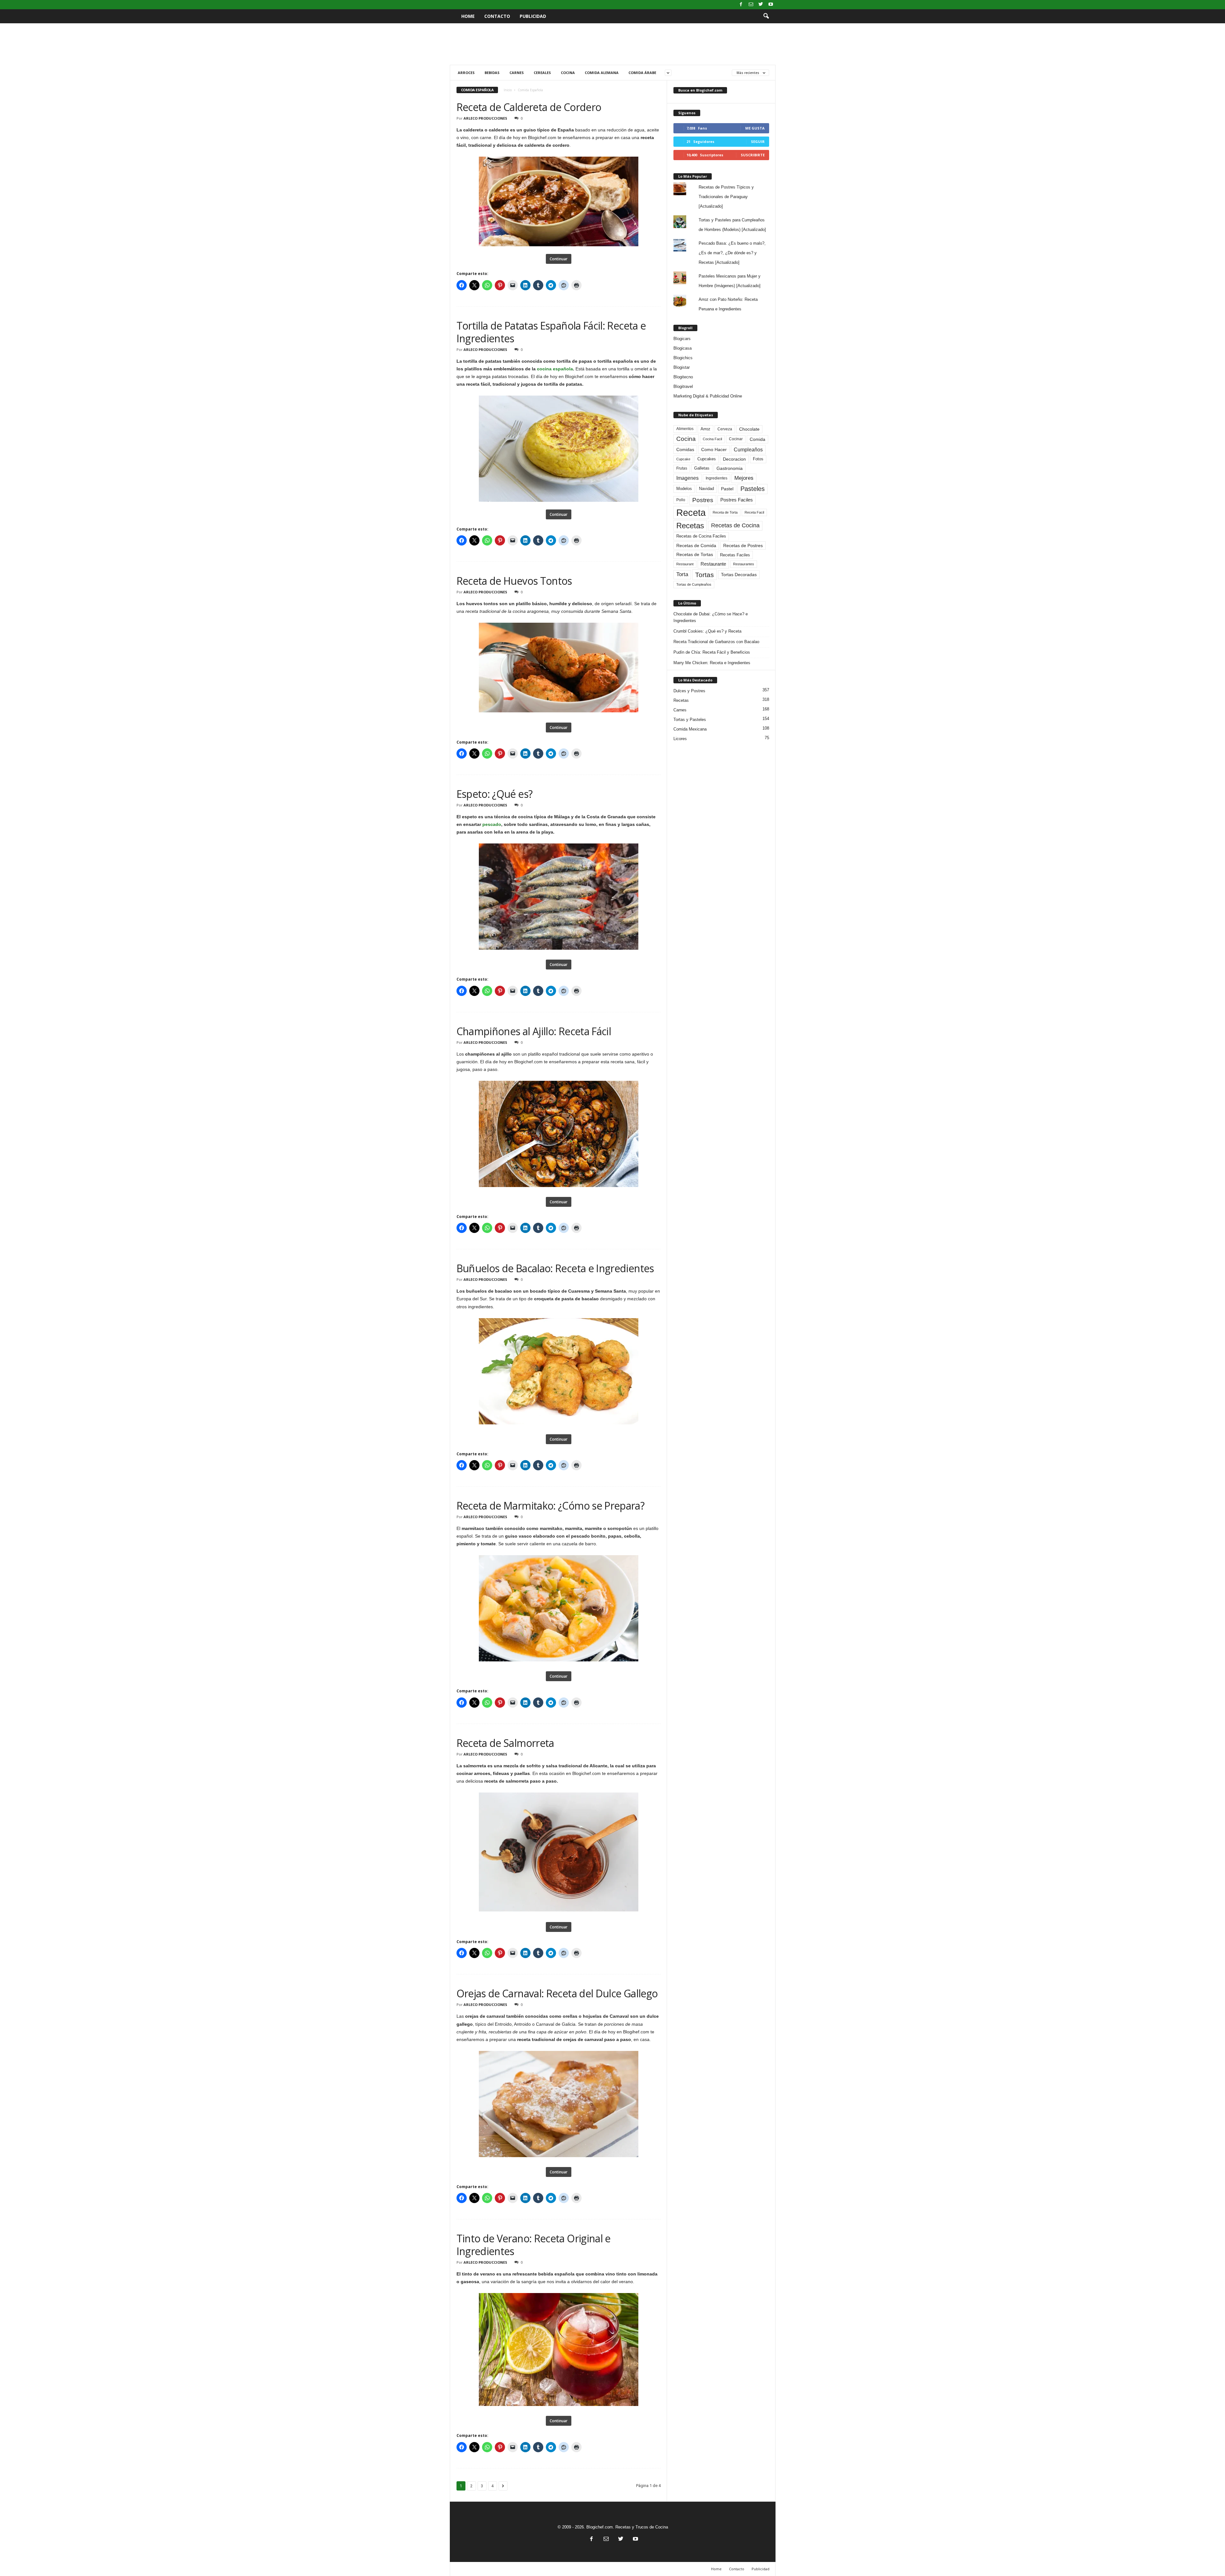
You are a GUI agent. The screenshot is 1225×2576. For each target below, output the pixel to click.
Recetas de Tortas (695, 554)
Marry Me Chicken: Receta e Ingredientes (712, 663)
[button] (766, 16)
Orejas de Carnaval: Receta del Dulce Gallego (557, 1993)
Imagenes (687, 478)
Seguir (758, 141)
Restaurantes (744, 564)
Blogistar (682, 367)
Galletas (702, 468)
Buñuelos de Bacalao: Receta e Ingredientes (555, 1268)
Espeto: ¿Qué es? (495, 794)
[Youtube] (771, 5)
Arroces (466, 73)
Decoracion (734, 459)
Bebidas (492, 73)
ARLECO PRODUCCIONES (485, 118)
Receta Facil (754, 512)
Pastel (727, 489)
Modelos (684, 489)
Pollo (681, 500)
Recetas (690, 526)
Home (468, 16)
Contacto (497, 16)
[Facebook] (741, 5)
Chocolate (749, 429)
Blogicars (682, 339)
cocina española (555, 369)
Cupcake (683, 459)
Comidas (685, 449)
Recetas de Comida (696, 546)
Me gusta (755, 128)
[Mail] (751, 5)
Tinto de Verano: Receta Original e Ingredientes (534, 2245)
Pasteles (753, 489)
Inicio (508, 90)
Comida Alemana (602, 73)
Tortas (705, 575)
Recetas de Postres (743, 546)
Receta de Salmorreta (505, 1743)
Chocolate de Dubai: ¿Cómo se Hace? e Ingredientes (711, 617)
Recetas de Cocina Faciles (701, 536)
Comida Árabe (642, 73)
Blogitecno (683, 377)
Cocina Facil (712, 439)
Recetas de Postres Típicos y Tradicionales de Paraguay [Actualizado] (726, 197)
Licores (680, 739)
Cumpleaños (748, 449)
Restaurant (685, 564)
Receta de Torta (725, 512)
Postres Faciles (737, 500)
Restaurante (713, 564)
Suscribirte (753, 155)
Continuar (559, 259)
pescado (492, 824)
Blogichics (683, 358)
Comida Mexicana (690, 729)
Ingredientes (716, 478)
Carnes (517, 73)
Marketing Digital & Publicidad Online (708, 396)
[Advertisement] (612, 44)
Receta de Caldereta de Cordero (529, 107)
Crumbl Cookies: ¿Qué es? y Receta (707, 631)
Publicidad (533, 16)
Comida (757, 439)
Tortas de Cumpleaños (694, 584)
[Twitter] (761, 5)
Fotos (758, 459)
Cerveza (725, 429)
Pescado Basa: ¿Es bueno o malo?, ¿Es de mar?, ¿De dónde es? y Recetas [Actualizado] (732, 253)
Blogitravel (683, 386)
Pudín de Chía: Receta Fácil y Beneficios (712, 652)
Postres (703, 500)
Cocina (568, 73)
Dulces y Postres (689, 691)
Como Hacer (714, 449)
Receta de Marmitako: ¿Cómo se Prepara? (551, 1506)
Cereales (542, 73)
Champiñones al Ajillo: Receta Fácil (534, 1031)
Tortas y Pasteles (690, 720)
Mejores (744, 478)
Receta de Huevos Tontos (514, 581)
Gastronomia (730, 468)
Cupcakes (707, 459)
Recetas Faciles (735, 555)
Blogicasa (683, 348)
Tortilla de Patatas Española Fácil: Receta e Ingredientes (551, 332)
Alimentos (685, 429)
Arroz (705, 429)
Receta (691, 512)
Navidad (706, 489)
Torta (682, 574)
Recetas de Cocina (735, 525)
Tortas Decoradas (739, 575)
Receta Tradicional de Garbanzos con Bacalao (716, 642)
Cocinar (736, 439)
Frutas (682, 468)
